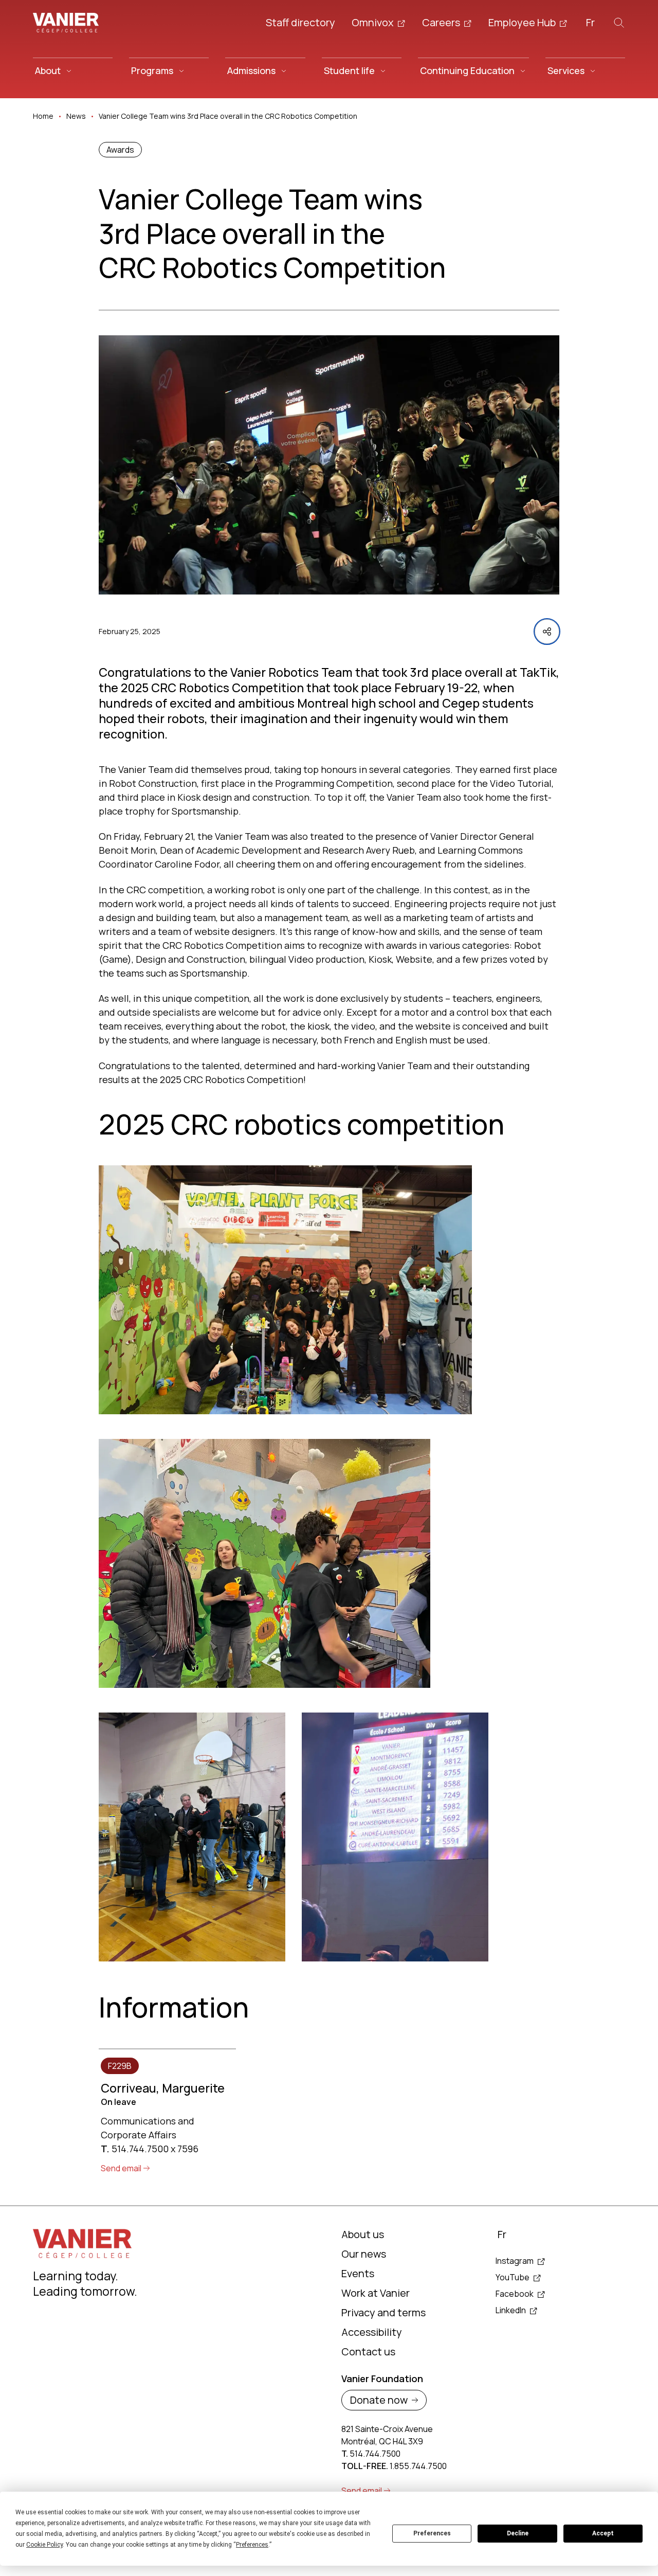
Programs (152, 70)
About (48, 70)
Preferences (432, 2533)
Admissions (251, 70)
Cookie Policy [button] (44, 2545)
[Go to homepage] (66, 23)
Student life (349, 70)
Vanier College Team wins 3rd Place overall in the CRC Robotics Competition (228, 116)
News (76, 116)
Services (566, 70)
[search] (619, 23)
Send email (121, 2168)
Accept (603, 2533)
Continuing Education (467, 70)
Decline (518, 2533)
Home (43, 116)
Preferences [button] (252, 2545)
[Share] (547, 632)
